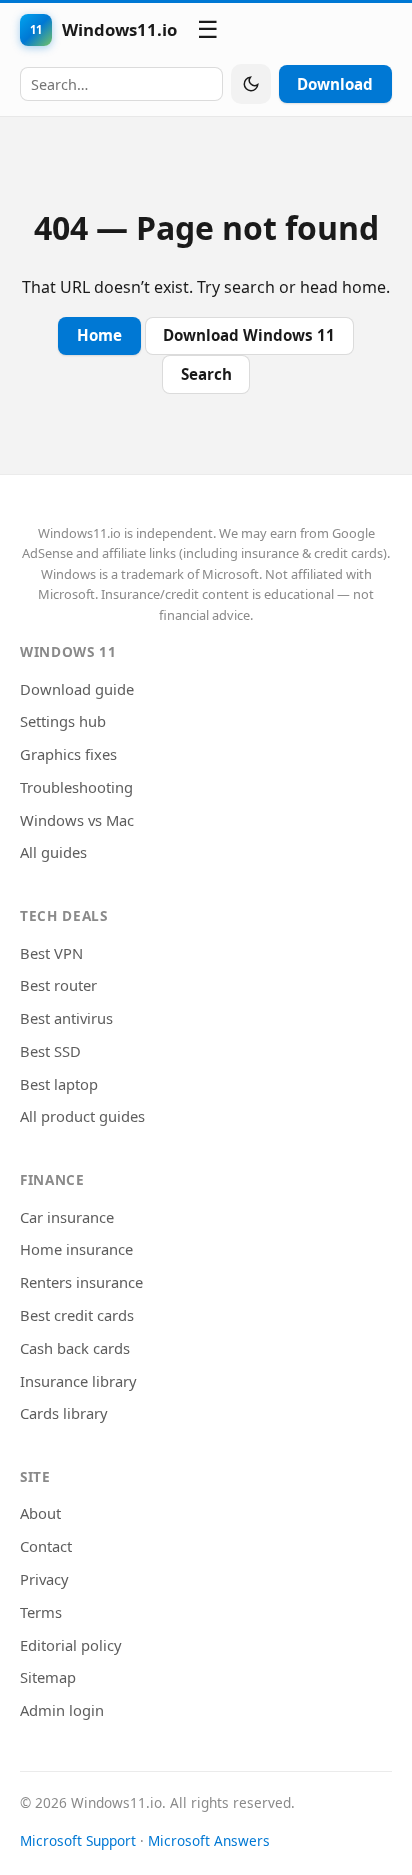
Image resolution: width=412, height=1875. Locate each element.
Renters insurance (81, 1282)
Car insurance (67, 1217)
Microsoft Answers (209, 1840)
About (40, 1513)
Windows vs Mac (77, 820)
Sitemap (48, 1677)
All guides (53, 852)
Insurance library (78, 1381)
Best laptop (59, 1084)
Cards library (64, 1413)
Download (335, 84)
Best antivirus (66, 1018)
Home (99, 335)
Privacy (44, 1579)
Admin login (62, 1710)
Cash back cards (75, 1348)
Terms (41, 1612)
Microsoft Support (78, 1840)
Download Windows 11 (249, 335)
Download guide (77, 689)
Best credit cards (77, 1315)
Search (206, 374)
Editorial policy (71, 1645)
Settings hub (63, 721)
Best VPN (51, 953)
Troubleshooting (76, 787)
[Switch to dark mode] (251, 84)
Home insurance (76, 1249)
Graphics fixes (68, 754)
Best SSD (50, 1051)
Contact (46, 1546)
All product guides (82, 1116)
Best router (58, 985)
